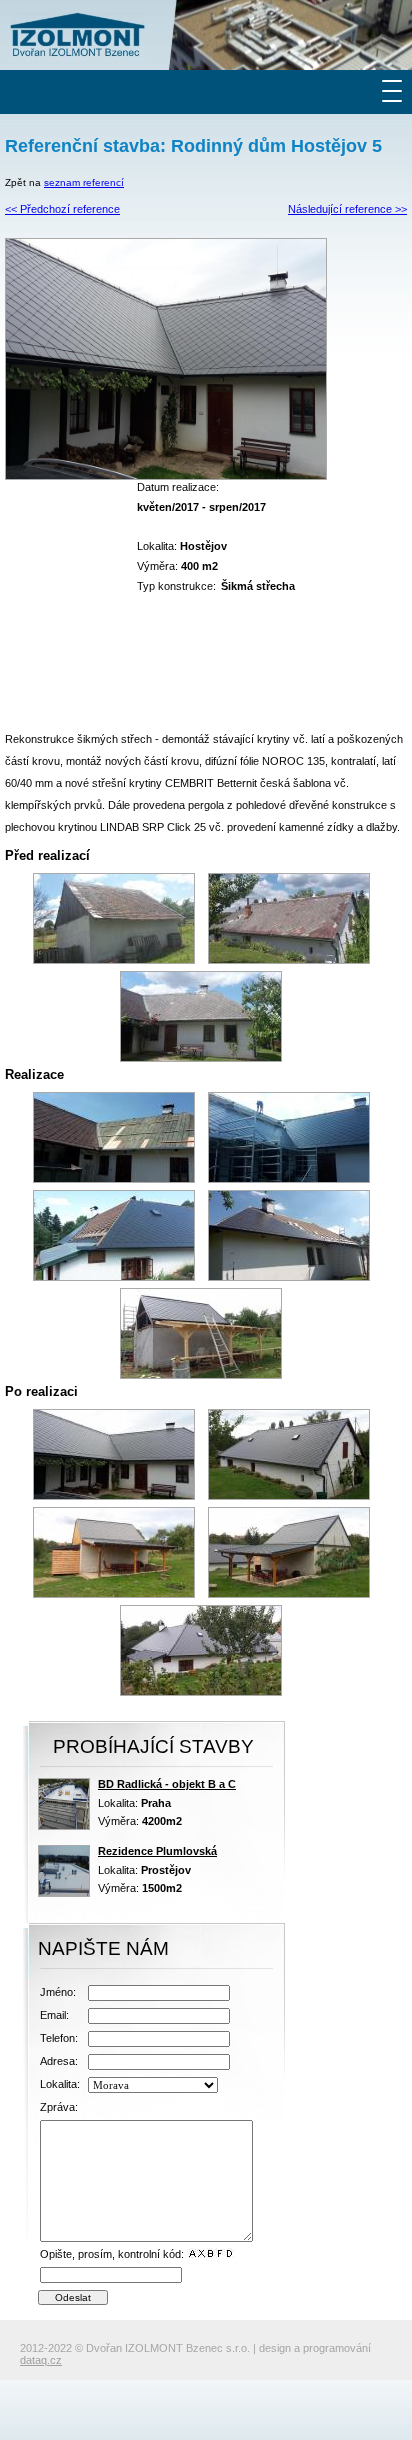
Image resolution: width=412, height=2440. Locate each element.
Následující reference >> (347, 209)
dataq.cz (41, 2360)
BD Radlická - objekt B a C (167, 1784)
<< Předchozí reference (62, 209)
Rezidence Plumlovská (157, 1851)
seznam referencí (84, 182)
